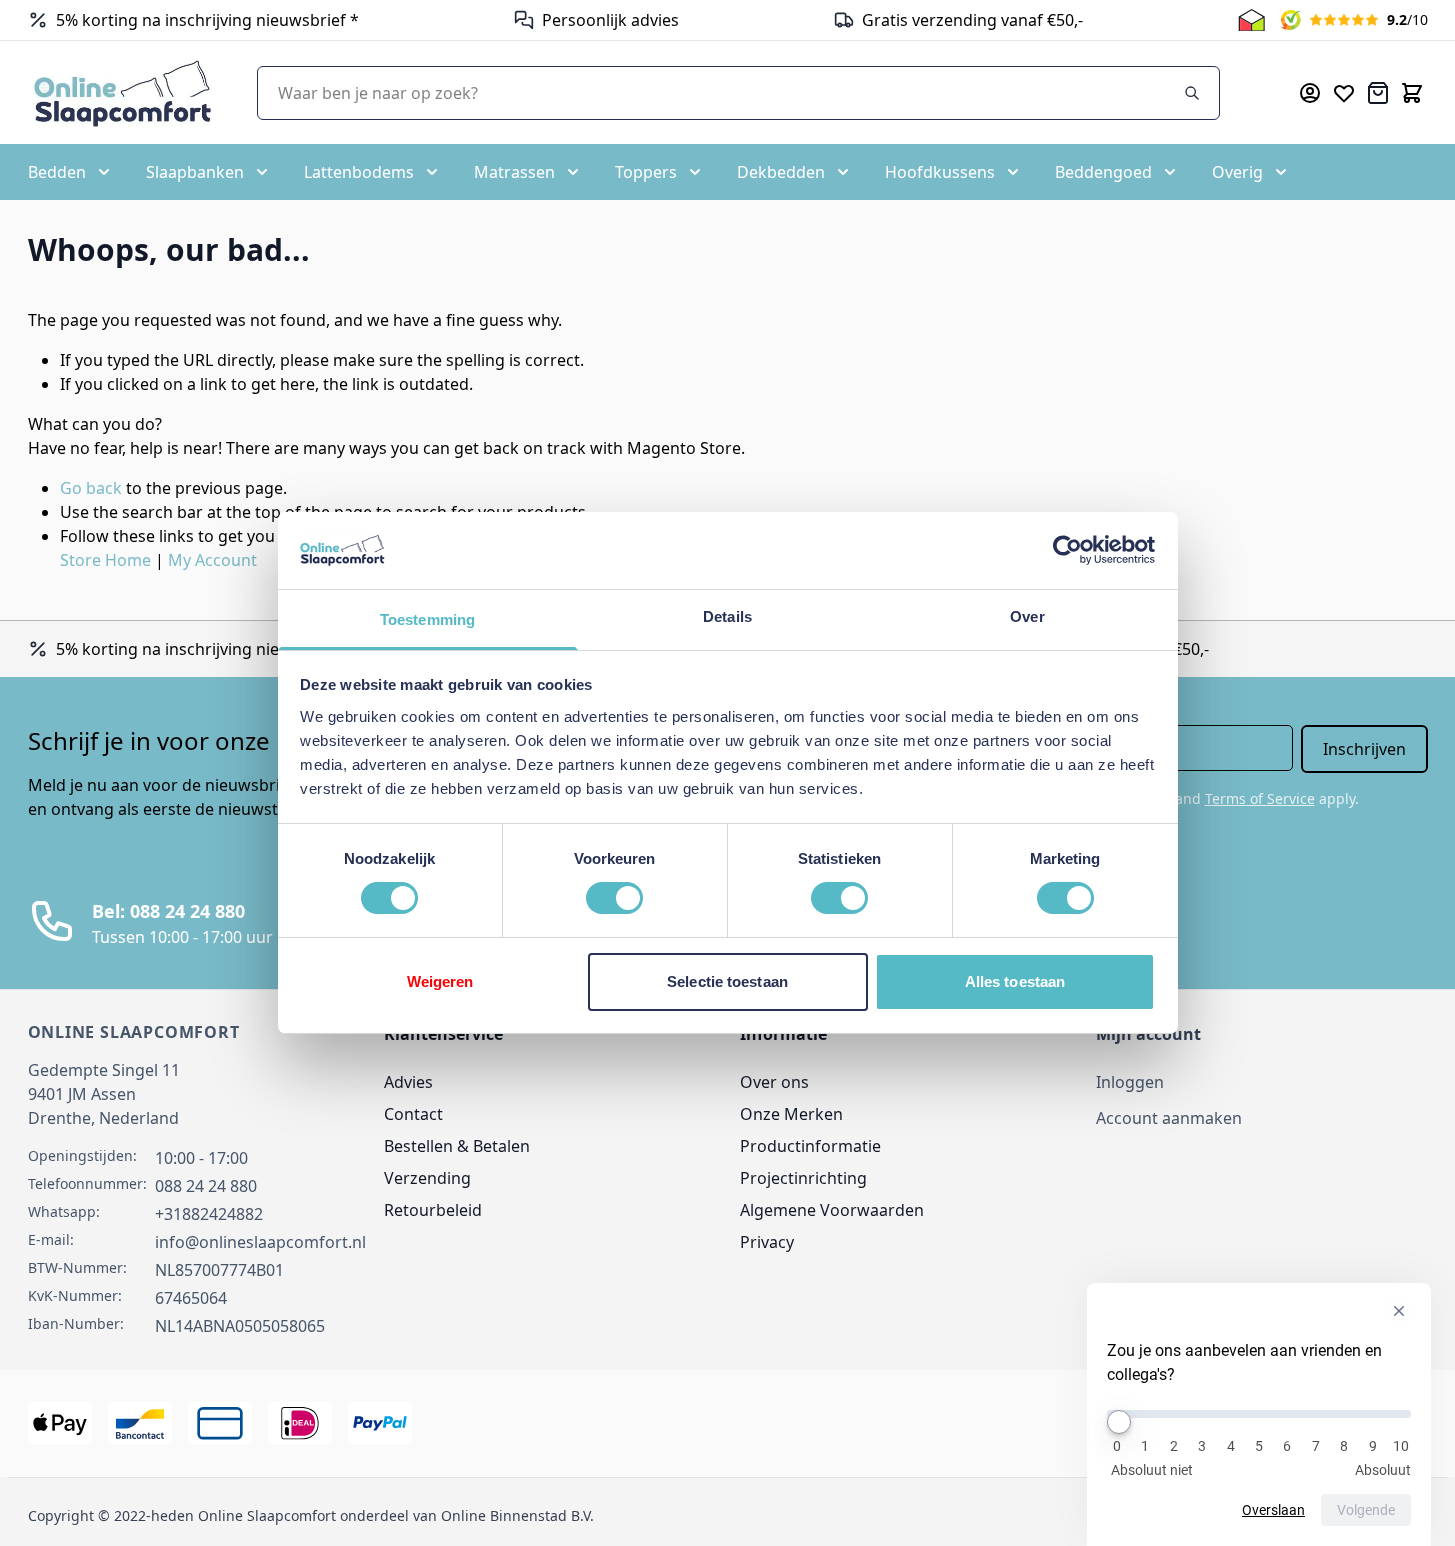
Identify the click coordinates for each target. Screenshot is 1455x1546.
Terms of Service (1260, 798)
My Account (212, 560)
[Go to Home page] (122, 92)
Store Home (105, 560)
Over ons (774, 1082)
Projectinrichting (803, 1178)
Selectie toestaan (727, 981)
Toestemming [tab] (427, 619)
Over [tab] (1027, 616)
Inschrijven (1364, 749)
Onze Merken (791, 1114)
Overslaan (1273, 1510)
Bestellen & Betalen (457, 1146)
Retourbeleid (433, 1210)
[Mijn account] (1310, 93)
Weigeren (440, 981)
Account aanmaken (1169, 1118)
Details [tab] (727, 616)
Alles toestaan (1015, 981)
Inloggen (1130, 1082)
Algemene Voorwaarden (832, 1210)
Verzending (427, 1178)
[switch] (614, 898)
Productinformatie (810, 1146)
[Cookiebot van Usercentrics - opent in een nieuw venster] (1067, 550)
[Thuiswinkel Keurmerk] (1251, 20)
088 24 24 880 (206, 1186)
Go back (91, 488)
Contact (413, 1114)
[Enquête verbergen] (1399, 1311)
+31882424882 (209, 1214)
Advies (408, 1082)
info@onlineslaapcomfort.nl (260, 1242)
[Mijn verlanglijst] (1344, 93)
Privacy (767, 1242)
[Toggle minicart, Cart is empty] (1412, 93)
